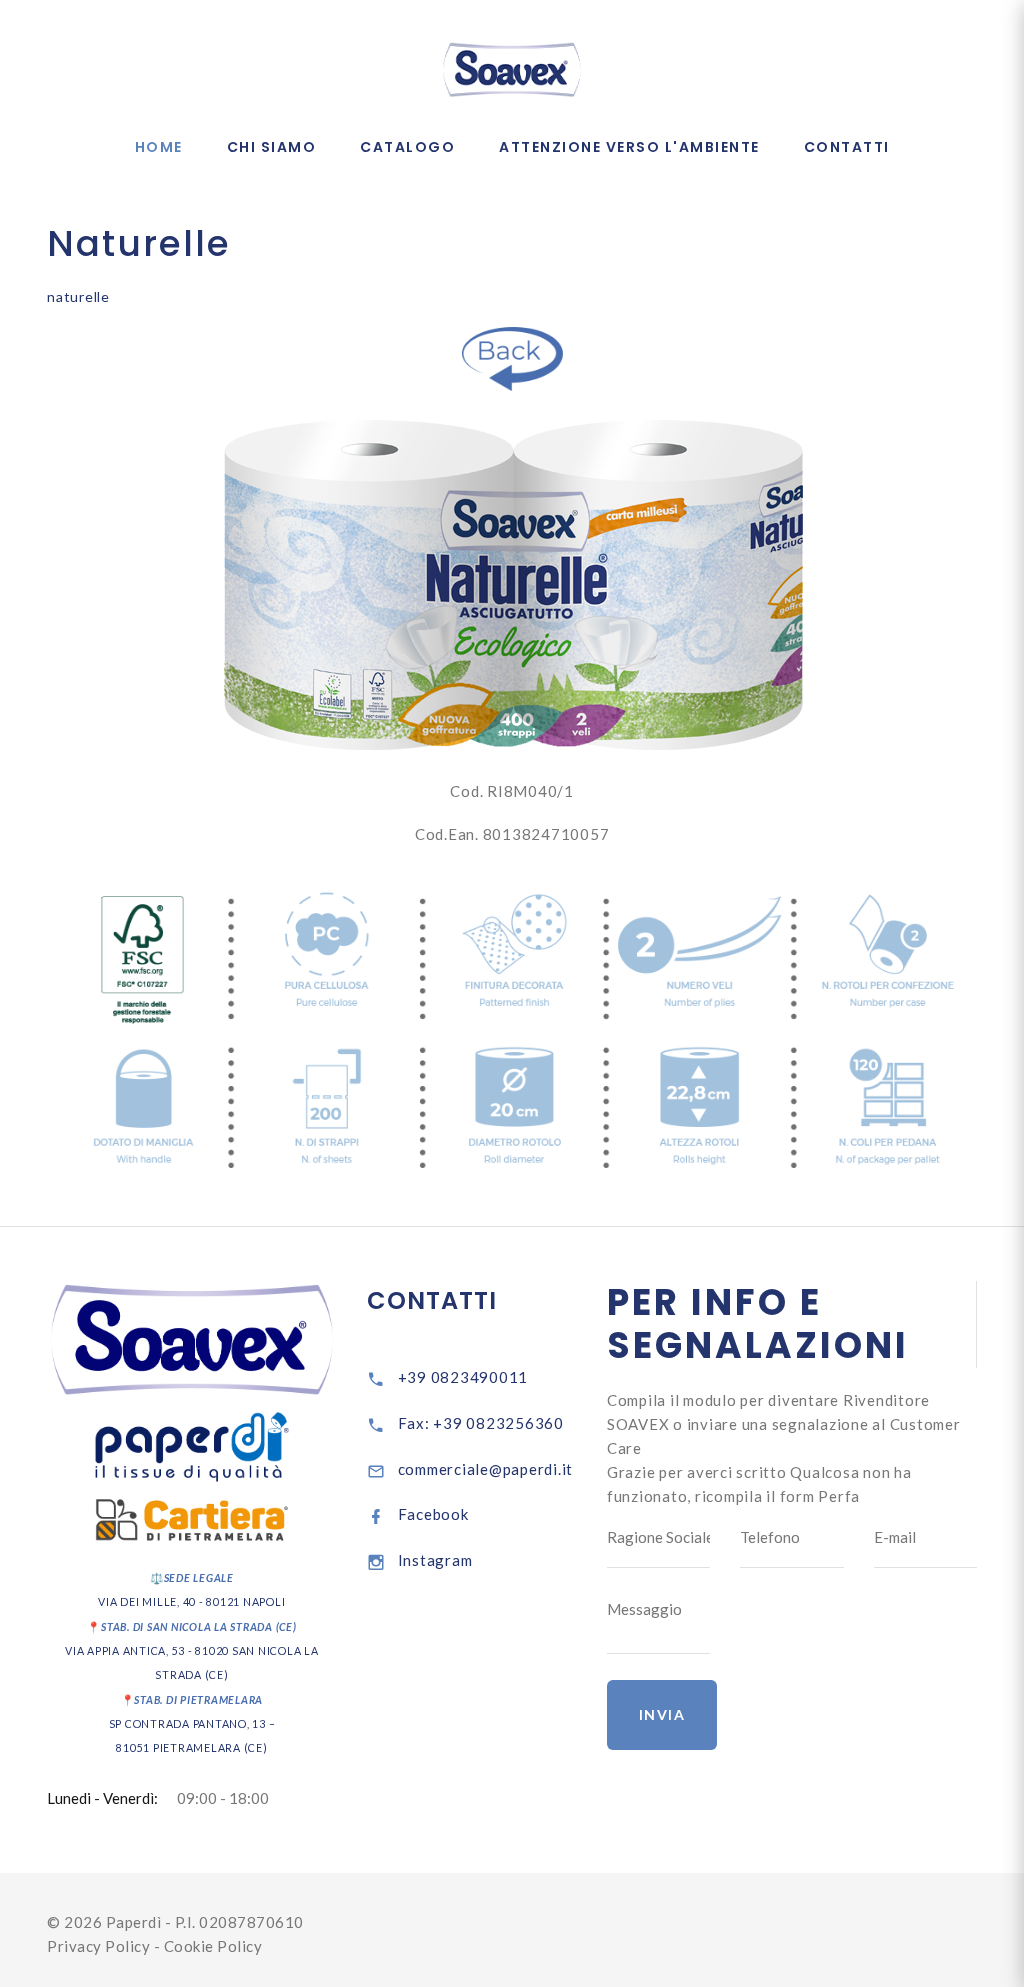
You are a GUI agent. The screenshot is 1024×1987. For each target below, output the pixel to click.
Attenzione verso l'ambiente (629, 147)
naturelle (78, 296)
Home (159, 147)
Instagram (435, 1560)
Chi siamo (272, 147)
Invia (662, 1714)
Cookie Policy (213, 1946)
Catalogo (407, 147)
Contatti (847, 147)
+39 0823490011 (463, 1377)
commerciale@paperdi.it (485, 1469)
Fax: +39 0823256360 (481, 1423)
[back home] (512, 359)
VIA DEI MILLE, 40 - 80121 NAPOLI (191, 1601)
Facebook (433, 1514)
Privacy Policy (100, 1946)
